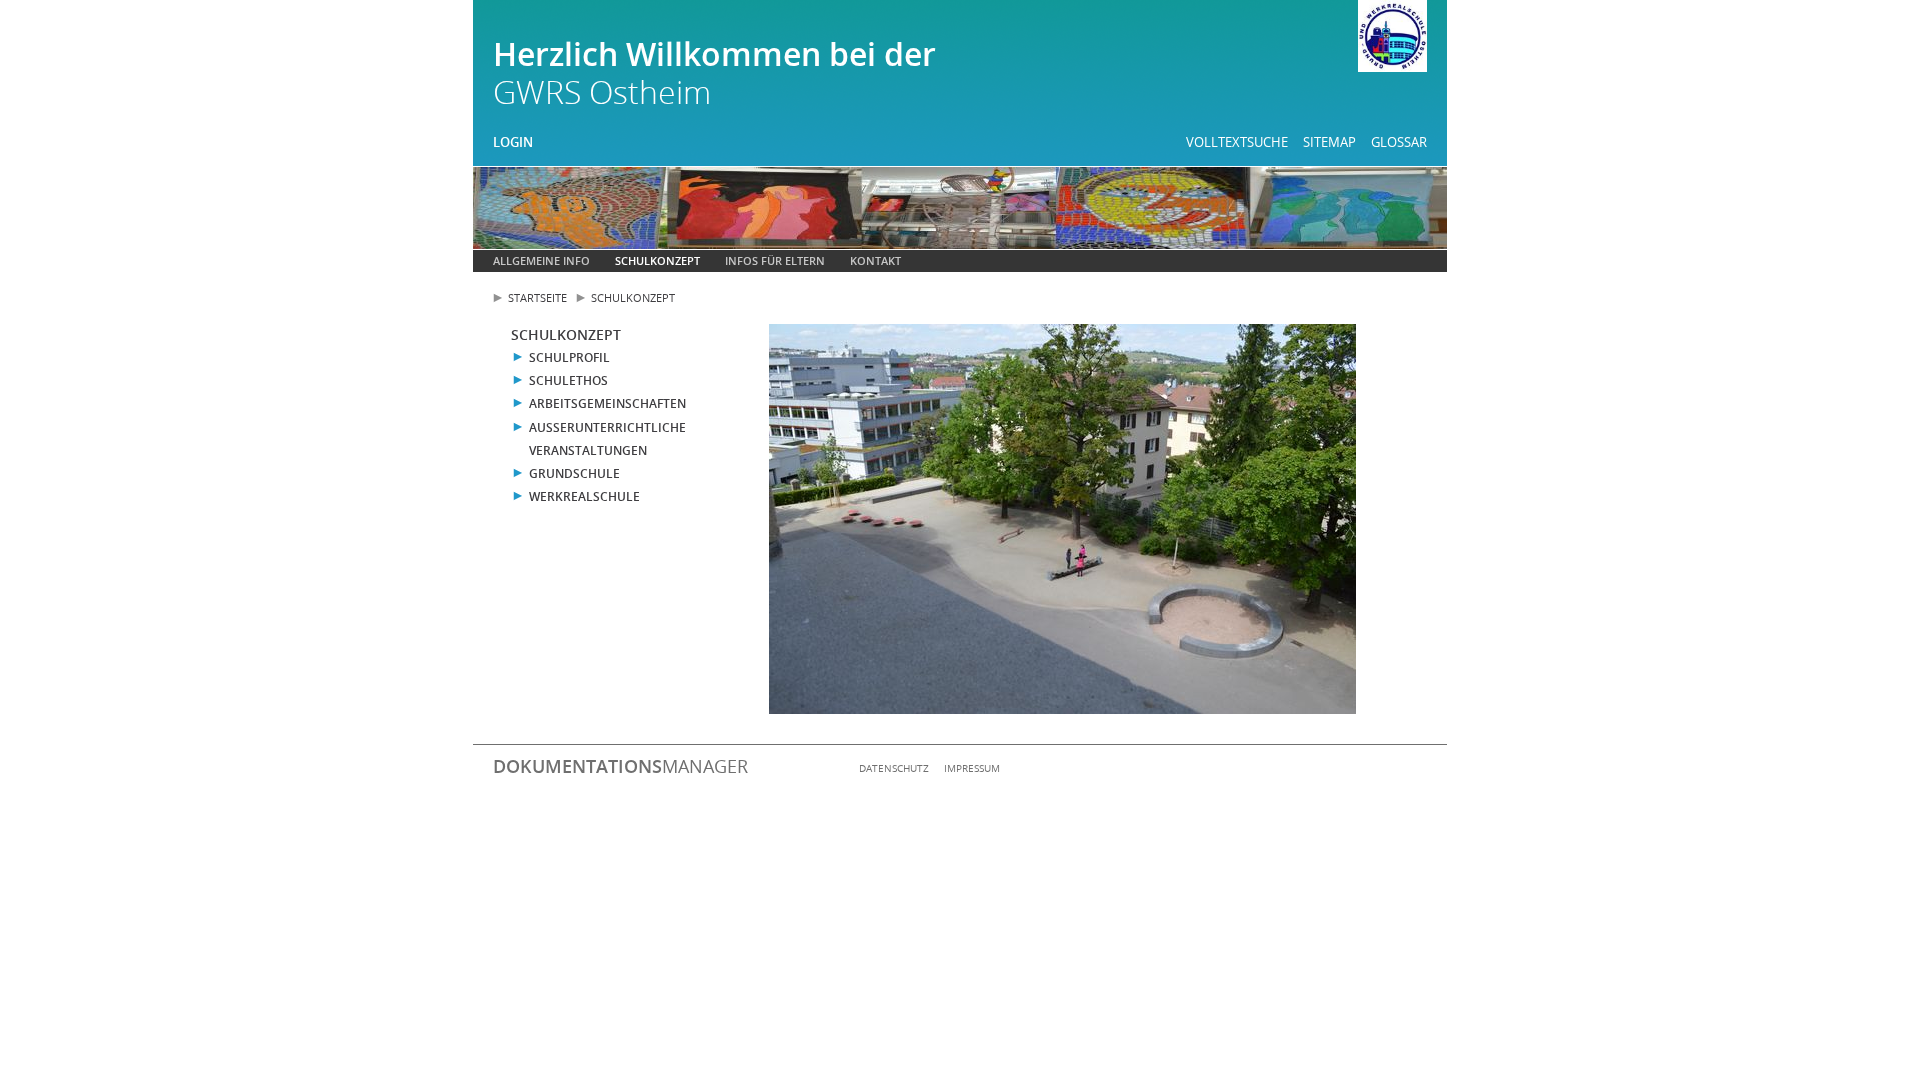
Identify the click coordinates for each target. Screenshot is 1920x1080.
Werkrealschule (584, 496)
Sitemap (1329, 142)
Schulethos (568, 380)
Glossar (1399, 142)
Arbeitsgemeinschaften (607, 403)
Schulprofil (569, 357)
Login (513, 142)
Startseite (537, 297)
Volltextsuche (1237, 142)
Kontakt (875, 260)
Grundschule (574, 473)
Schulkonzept (657, 260)
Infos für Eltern (775, 260)
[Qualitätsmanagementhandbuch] (1392, 39)
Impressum (972, 768)
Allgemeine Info (541, 260)
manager (620, 766)
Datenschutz (894, 768)
